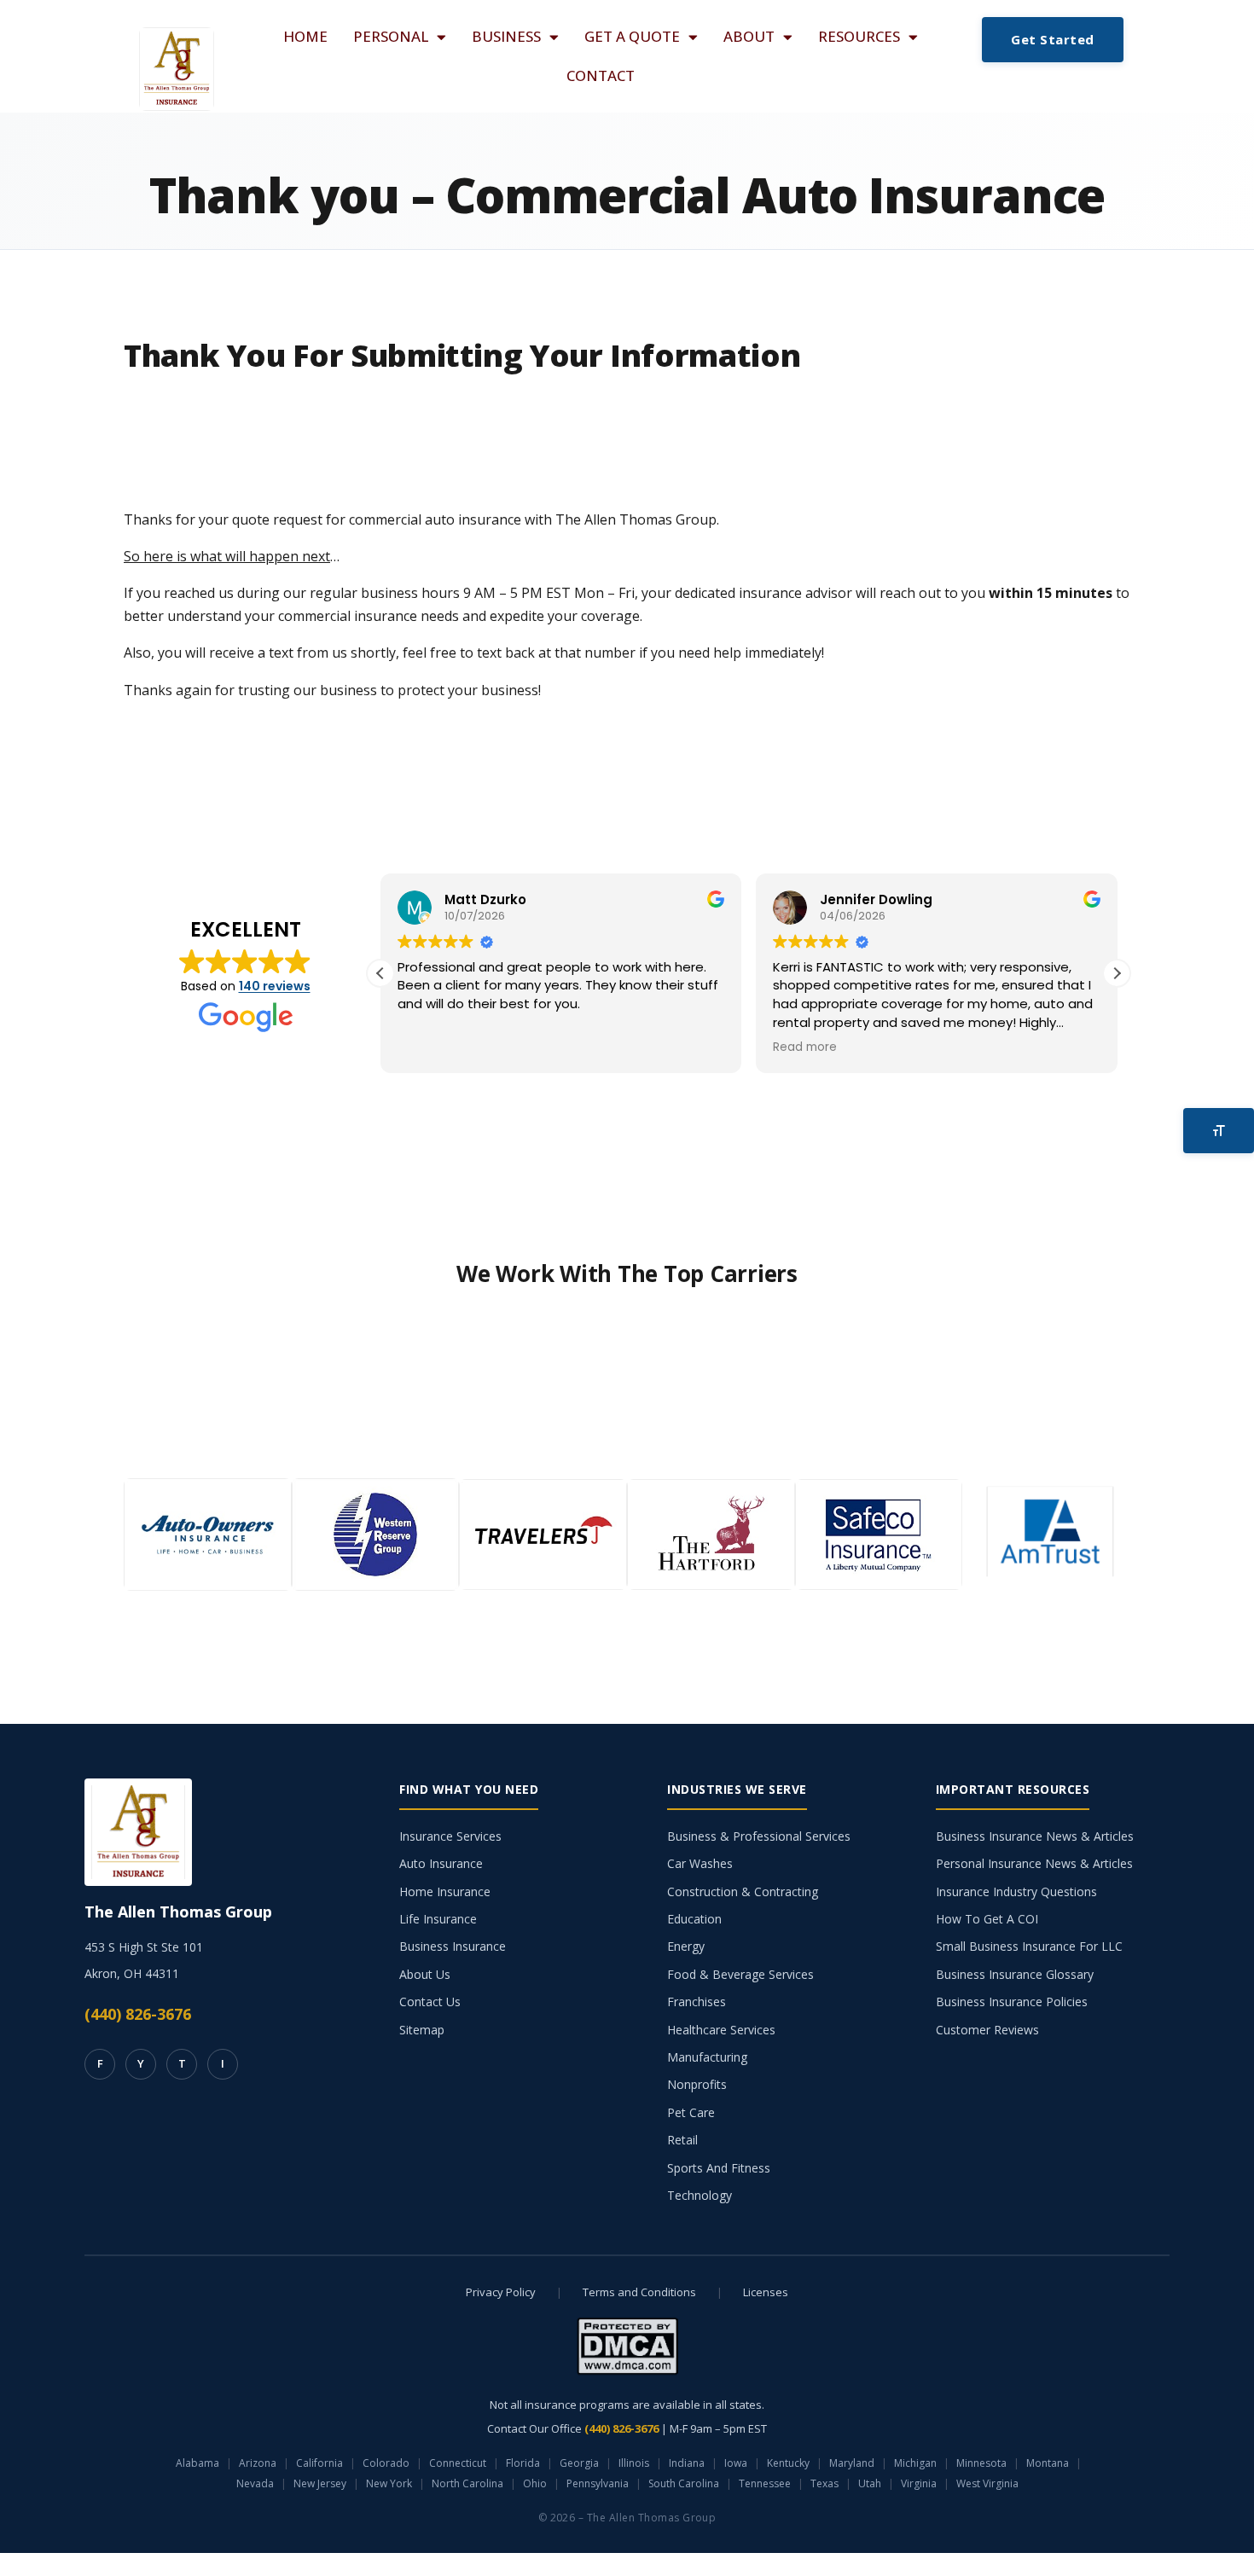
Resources (859, 36)
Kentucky (788, 2463)
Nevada (255, 2483)
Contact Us (430, 2002)
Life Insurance (438, 1919)
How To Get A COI (987, 1919)
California (319, 2463)
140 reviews (275, 986)
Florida (523, 2463)
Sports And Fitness (719, 2168)
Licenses (766, 2292)
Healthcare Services (721, 2030)
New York (389, 2483)
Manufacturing (707, 2057)
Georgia (579, 2463)
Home (305, 36)
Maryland (852, 2463)
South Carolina (684, 2483)
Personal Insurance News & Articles (1034, 1863)
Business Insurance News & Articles (1035, 1836)
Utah (870, 2483)
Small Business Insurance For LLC (1029, 1946)
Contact (601, 75)
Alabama (197, 2463)
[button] (1117, 973)
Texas (824, 2483)
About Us (425, 1974)
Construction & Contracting (743, 1891)
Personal (391, 36)
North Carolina (467, 2483)
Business (506, 36)
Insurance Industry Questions (1016, 1891)
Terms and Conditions (639, 2292)
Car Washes (700, 1863)
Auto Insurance (441, 1863)
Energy (686, 1946)
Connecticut (458, 2463)
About (749, 36)
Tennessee (765, 2483)
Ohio (535, 2483)
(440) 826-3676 (138, 2014)
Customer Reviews (987, 2030)
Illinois (634, 2463)
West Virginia (987, 2483)
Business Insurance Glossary (1015, 1974)
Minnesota (981, 2463)
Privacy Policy (501, 2292)
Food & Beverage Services (740, 1974)
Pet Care (691, 2112)
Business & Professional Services (759, 1836)
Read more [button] (805, 1047)
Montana (1048, 2463)
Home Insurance (445, 1891)
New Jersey (320, 2483)
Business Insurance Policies (1012, 2002)
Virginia (919, 2483)
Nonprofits (697, 2084)
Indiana (687, 2463)
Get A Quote (632, 36)
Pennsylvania (598, 2483)
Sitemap (422, 2030)
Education (694, 1919)
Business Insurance (453, 1946)
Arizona (258, 2463)
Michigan (915, 2463)
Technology (700, 2195)
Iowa (736, 2463)
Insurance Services (450, 1836)
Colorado (386, 2463)
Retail (682, 2140)
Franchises (697, 2002)
